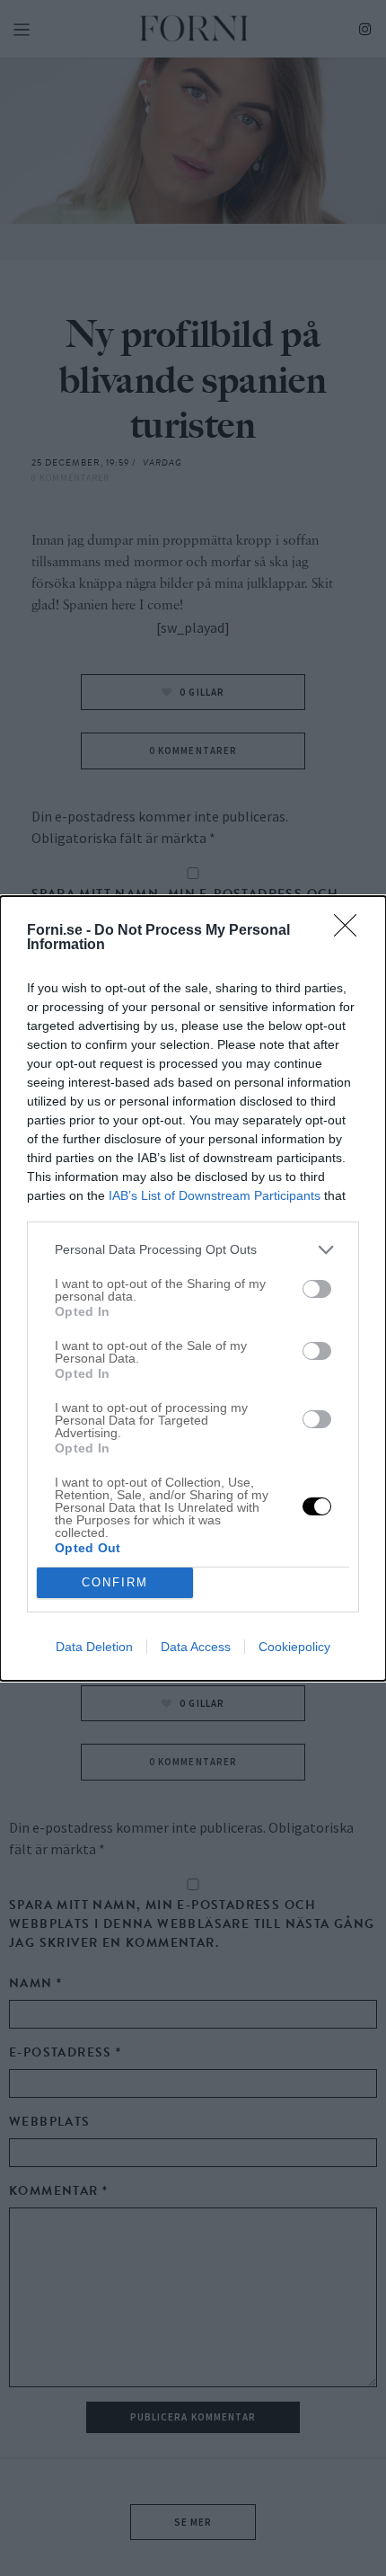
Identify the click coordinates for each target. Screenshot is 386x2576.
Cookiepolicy (294, 1647)
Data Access (196, 1647)
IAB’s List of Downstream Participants (215, 1195)
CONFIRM (115, 1582)
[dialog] (193, 1288)
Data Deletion (94, 1647)
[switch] (317, 1289)
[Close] (351, 931)
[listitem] (193, 1250)
